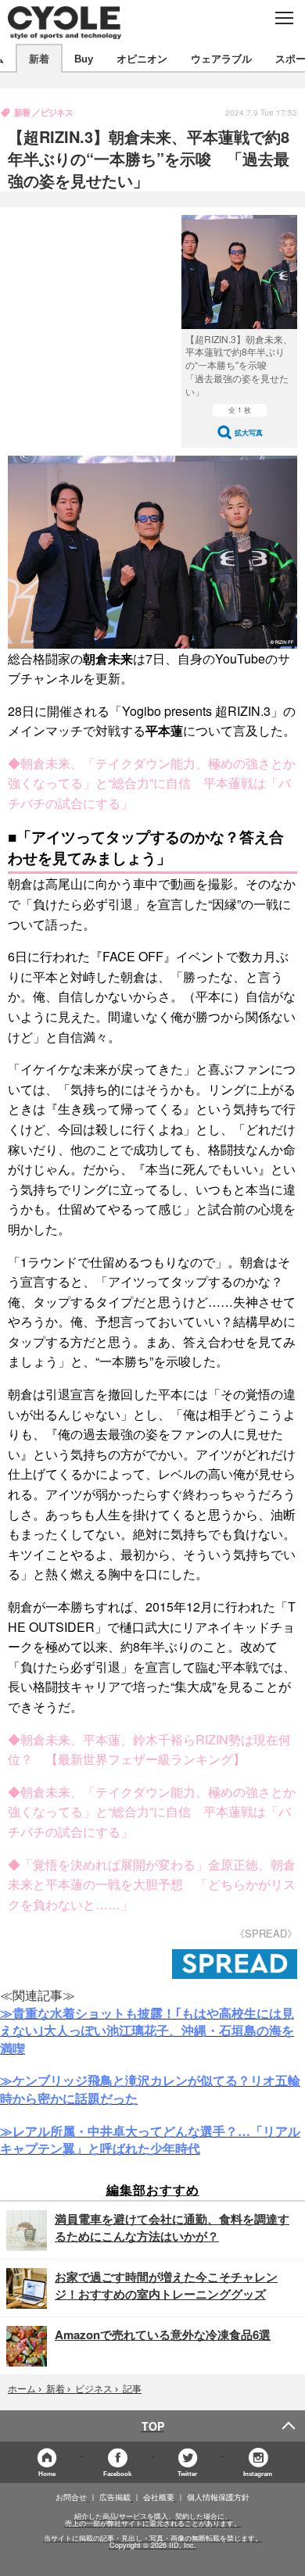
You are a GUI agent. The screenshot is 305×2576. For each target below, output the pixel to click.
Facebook (117, 2473)
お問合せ (71, 2497)
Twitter (187, 2473)
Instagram (258, 2473)
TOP (153, 2426)
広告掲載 (115, 2497)
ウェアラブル (221, 58)
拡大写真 (249, 433)
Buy (84, 58)
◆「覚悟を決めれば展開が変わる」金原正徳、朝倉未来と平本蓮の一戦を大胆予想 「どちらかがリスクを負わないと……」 (152, 1884)
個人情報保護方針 (218, 2497)
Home (47, 2473)
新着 (39, 58)
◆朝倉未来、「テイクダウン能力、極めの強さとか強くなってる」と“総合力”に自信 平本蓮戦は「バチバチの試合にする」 (152, 783)
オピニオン (142, 58)
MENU (283, 18)
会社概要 (159, 2497)
